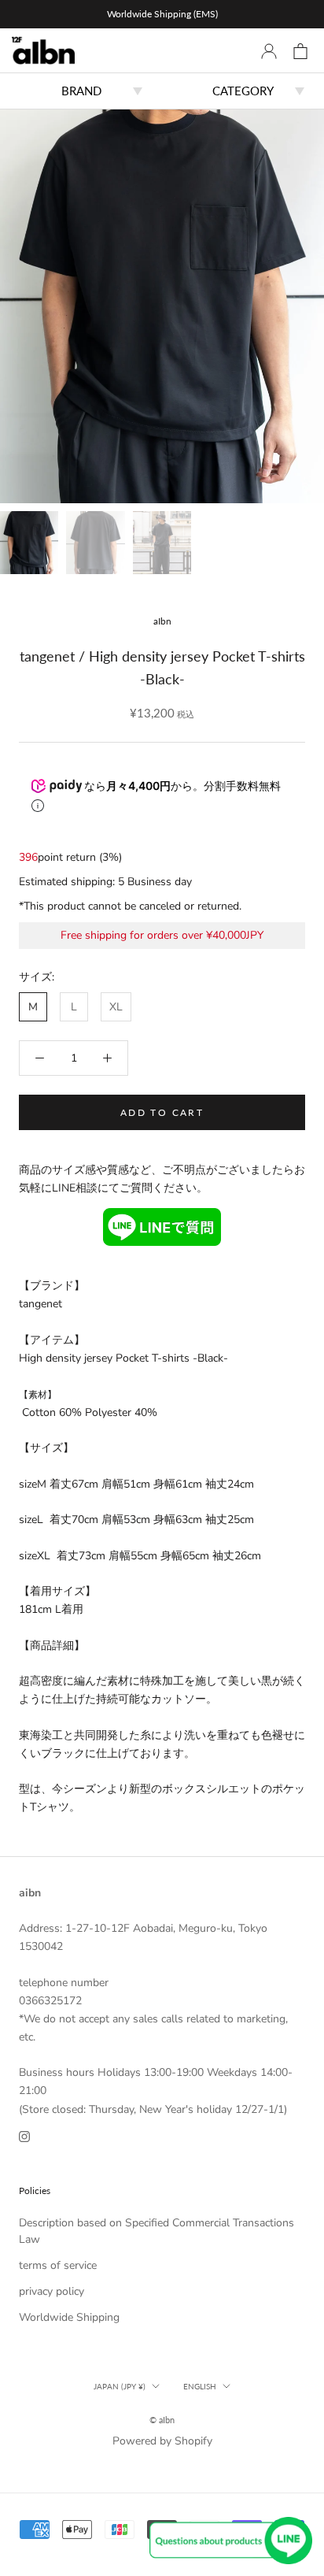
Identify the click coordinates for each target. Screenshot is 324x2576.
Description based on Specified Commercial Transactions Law (156, 2231)
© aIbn (162, 2420)
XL (116, 1007)
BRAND (81, 91)
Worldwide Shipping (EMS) (162, 14)
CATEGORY (243, 91)
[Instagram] (24, 2136)
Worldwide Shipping (69, 2317)
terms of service (58, 2265)
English (200, 2386)
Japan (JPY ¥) (120, 2386)
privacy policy (52, 2291)
